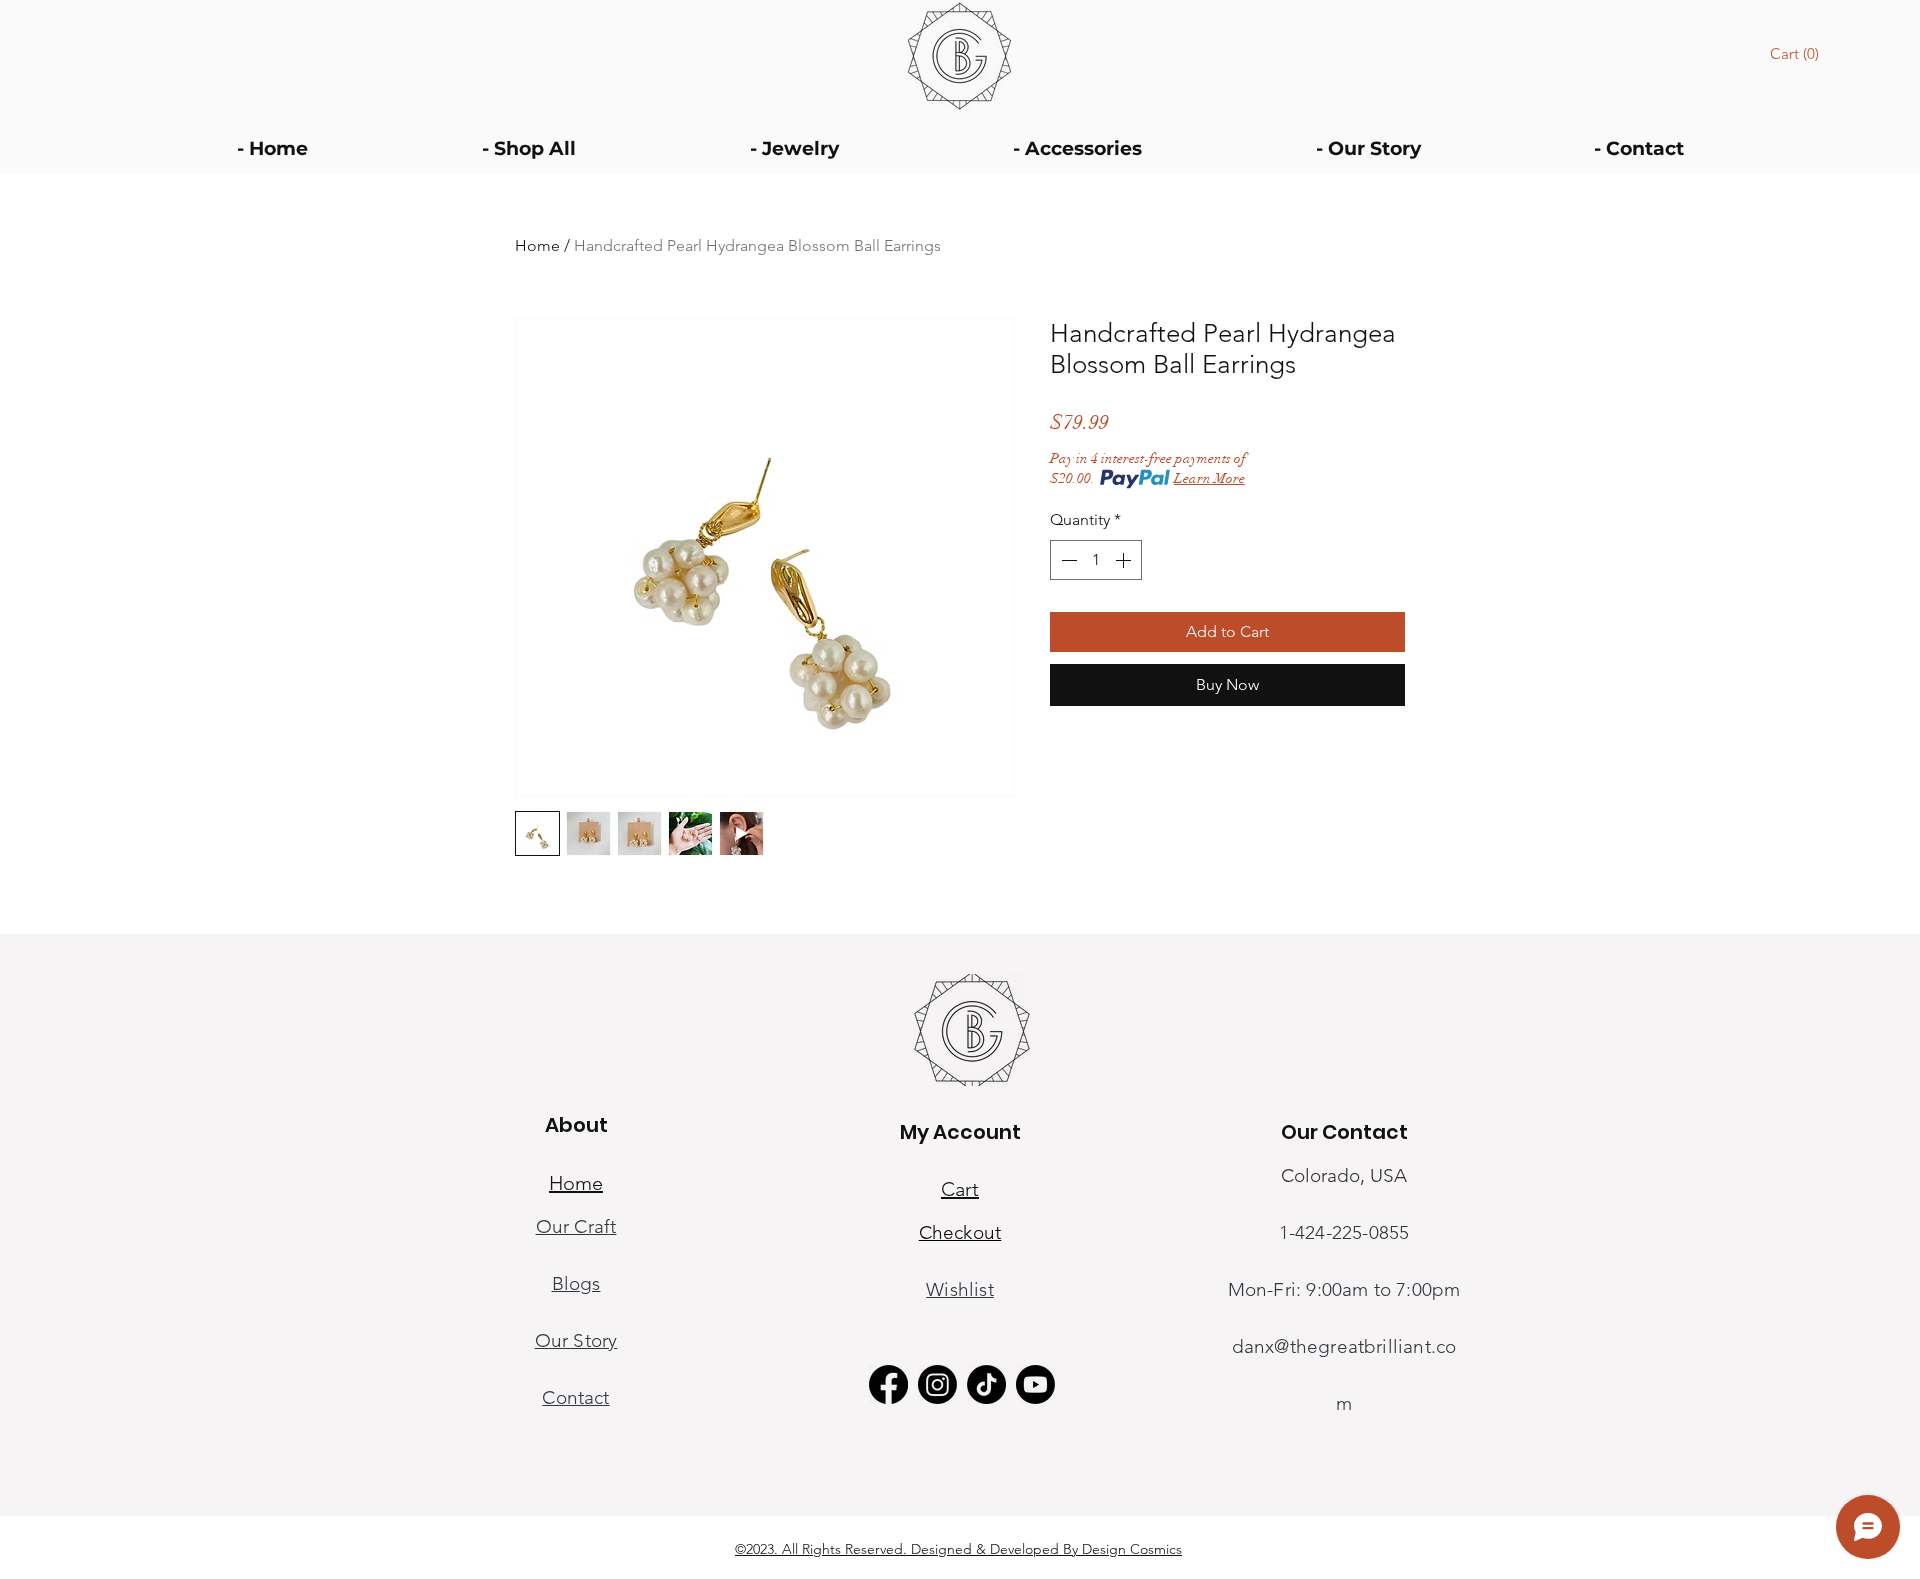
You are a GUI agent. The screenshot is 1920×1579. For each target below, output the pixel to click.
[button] (1797, 54)
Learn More (1209, 478)
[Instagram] (937, 1384)
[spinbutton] (1096, 560)
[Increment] (1125, 560)
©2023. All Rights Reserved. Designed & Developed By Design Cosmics (958, 1549)
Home (537, 245)
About (576, 1125)
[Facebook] (888, 1384)
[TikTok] (986, 1384)
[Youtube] (1035, 1384)
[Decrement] (1067, 560)
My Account (960, 1132)
